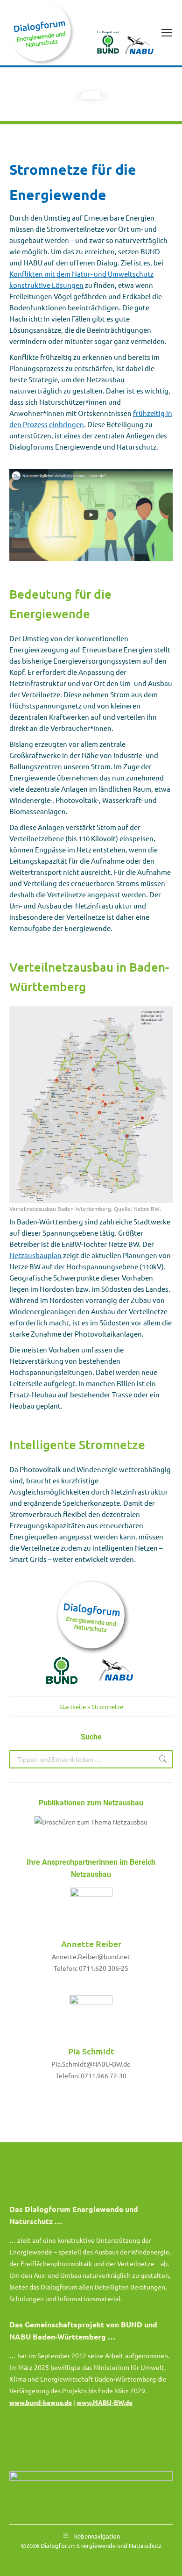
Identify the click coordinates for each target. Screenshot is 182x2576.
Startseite (73, 1707)
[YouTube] (91, 515)
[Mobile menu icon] (167, 33)
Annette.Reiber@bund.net (91, 1956)
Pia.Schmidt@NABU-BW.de (91, 2064)
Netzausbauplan (35, 1255)
